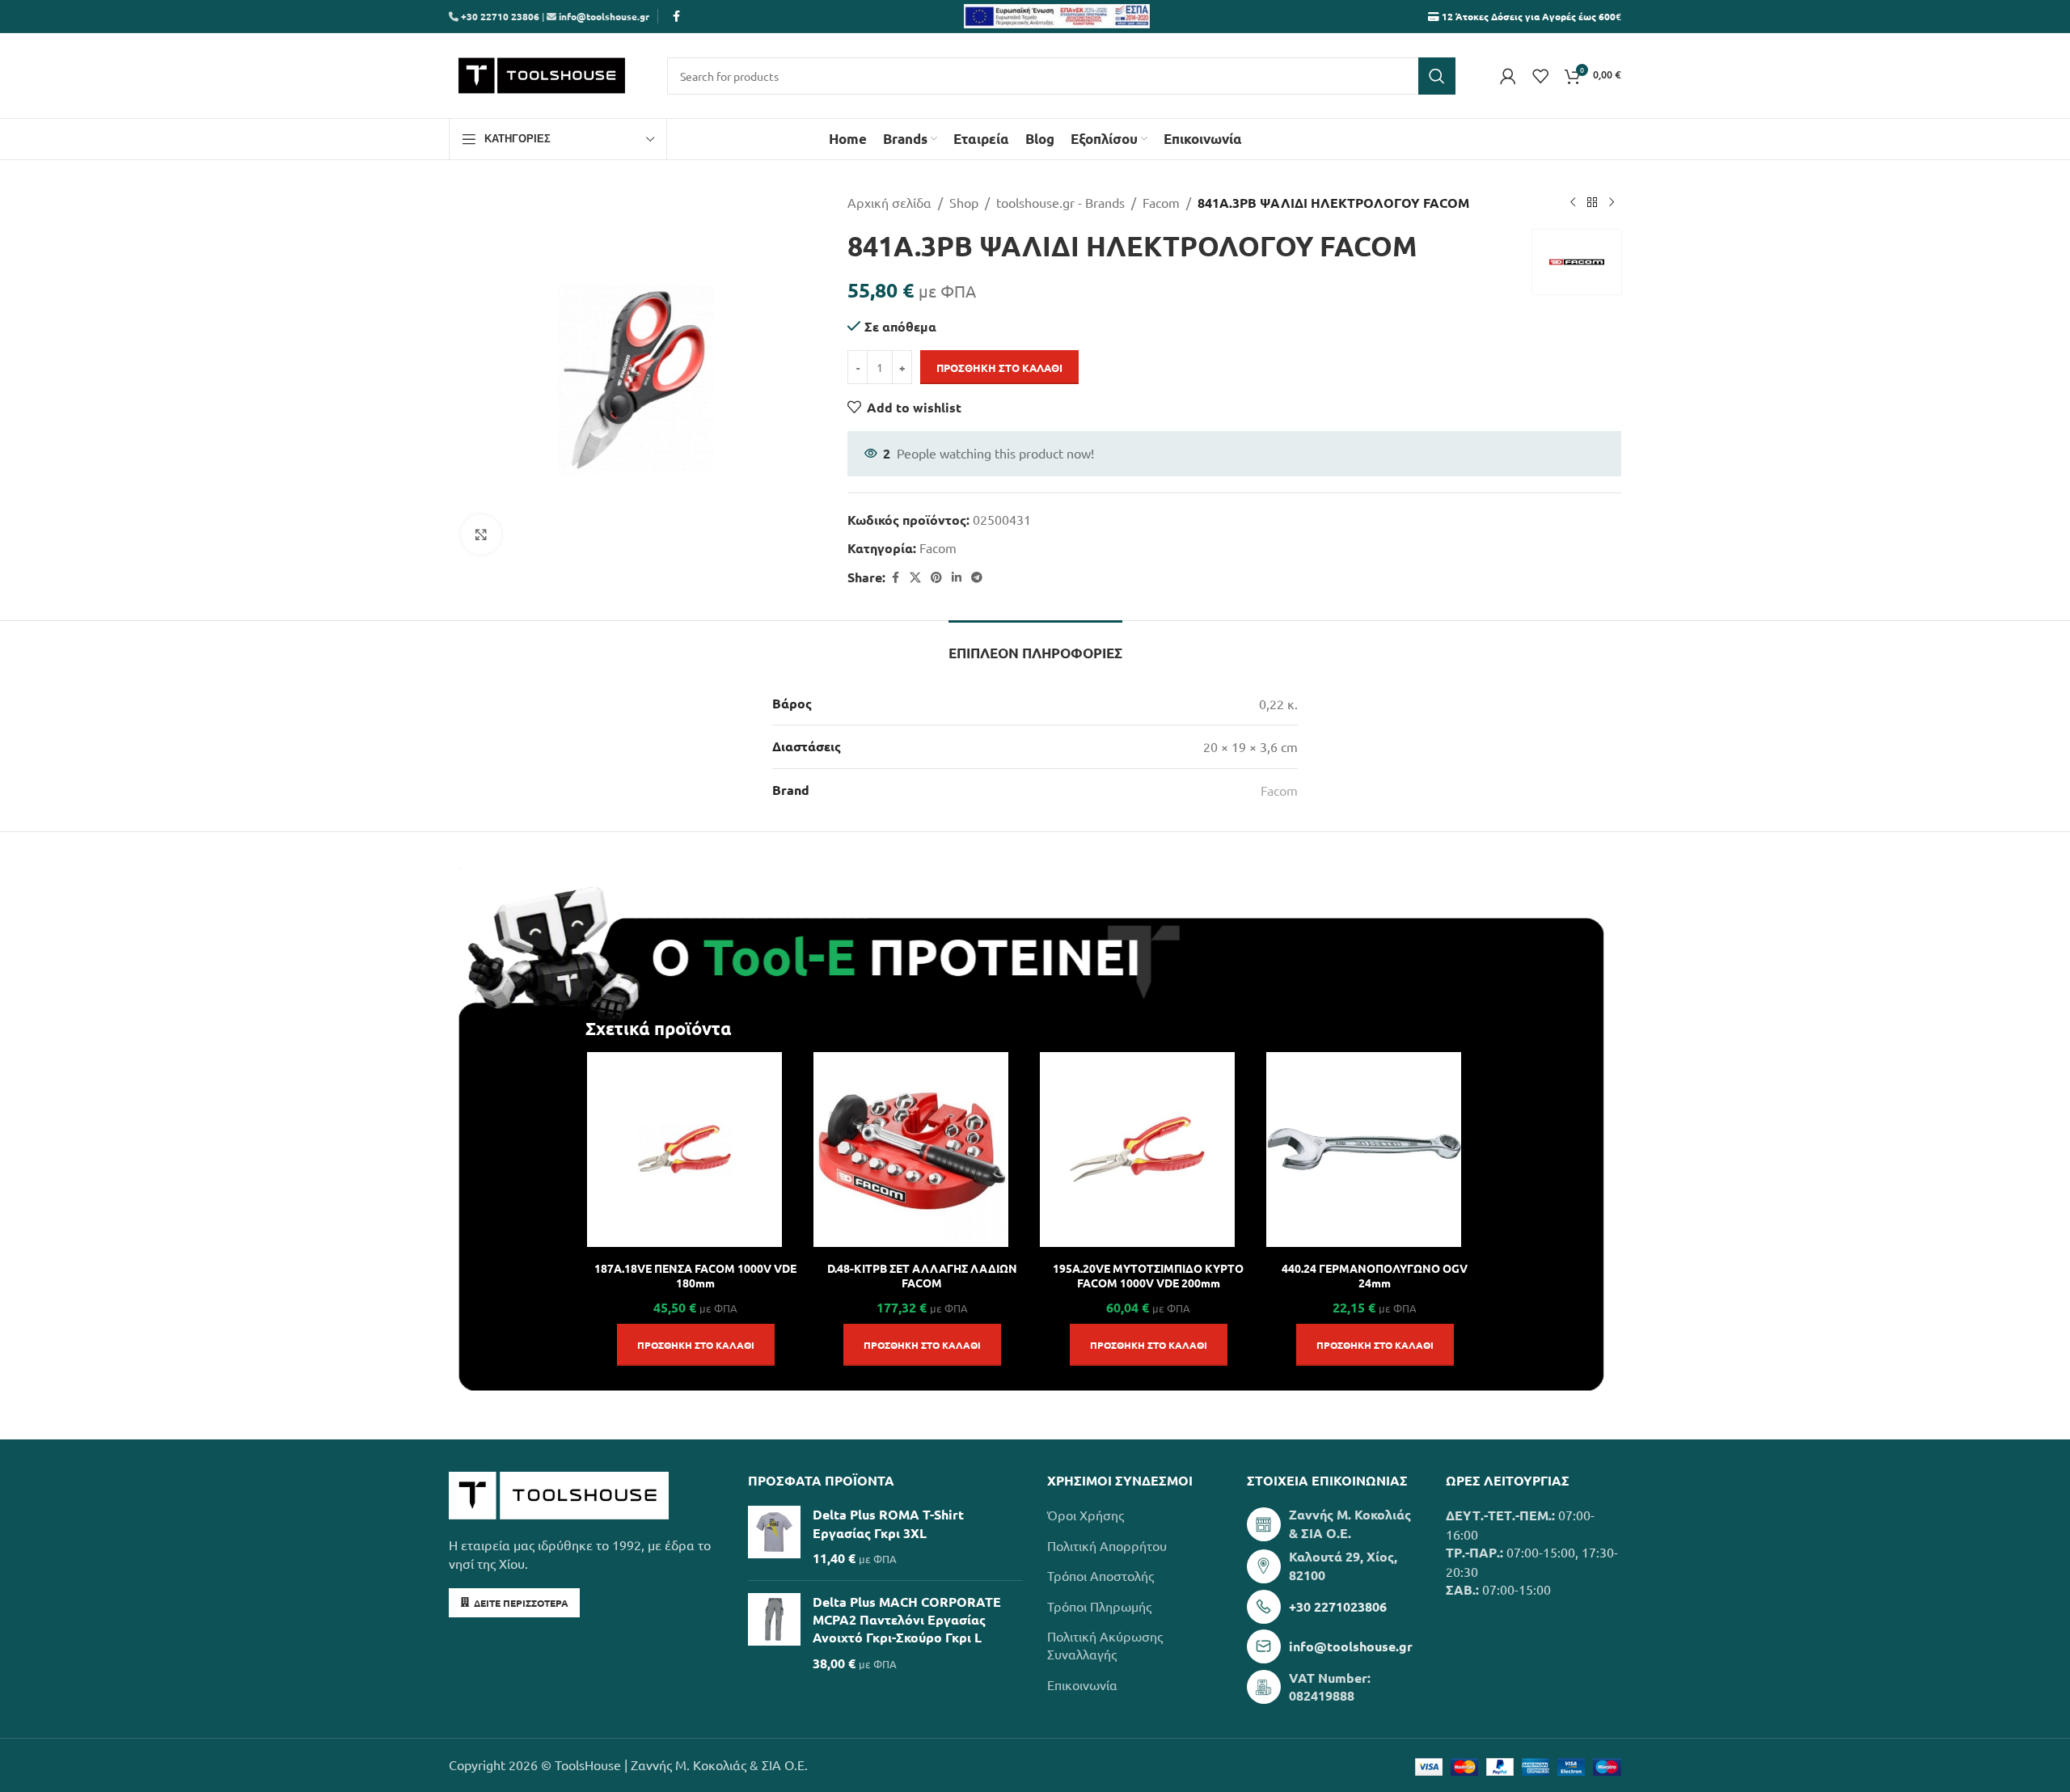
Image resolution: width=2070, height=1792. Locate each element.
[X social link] (915, 577)
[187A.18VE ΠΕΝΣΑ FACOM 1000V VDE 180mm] (684, 1150)
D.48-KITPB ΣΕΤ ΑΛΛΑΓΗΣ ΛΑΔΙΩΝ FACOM (922, 1275)
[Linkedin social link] (957, 577)
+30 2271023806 (1338, 1606)
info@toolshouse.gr (604, 16)
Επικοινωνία (1082, 1684)
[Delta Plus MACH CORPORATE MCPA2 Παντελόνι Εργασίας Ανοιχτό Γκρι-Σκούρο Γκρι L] (774, 1633)
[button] (696, 1345)
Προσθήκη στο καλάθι (999, 368)
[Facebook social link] (676, 16)
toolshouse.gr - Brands (1060, 202)
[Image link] (559, 1494)
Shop (964, 202)
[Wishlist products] (1540, 76)
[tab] (1035, 645)
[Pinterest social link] (936, 577)
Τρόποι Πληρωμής (1099, 1606)
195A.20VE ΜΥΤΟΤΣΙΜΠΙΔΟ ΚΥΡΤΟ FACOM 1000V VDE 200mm (1148, 1275)
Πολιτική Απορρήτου (1107, 1545)
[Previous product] (1573, 203)
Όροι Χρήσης (1086, 1515)
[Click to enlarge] (481, 535)
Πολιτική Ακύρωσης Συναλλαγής (1105, 1645)
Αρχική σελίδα (889, 202)
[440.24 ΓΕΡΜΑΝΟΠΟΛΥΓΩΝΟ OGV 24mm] (1364, 1150)
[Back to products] (1592, 203)
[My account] (1508, 76)
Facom (1161, 202)
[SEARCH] (1437, 76)
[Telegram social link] (977, 577)
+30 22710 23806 (499, 16)
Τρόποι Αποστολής (1100, 1575)
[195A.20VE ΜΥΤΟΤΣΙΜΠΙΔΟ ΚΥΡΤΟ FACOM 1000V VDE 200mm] (1137, 1150)
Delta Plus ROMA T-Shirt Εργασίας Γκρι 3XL (888, 1523)
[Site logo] (542, 74)
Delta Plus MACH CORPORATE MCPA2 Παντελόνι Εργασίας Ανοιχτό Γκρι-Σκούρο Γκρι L (907, 1620)
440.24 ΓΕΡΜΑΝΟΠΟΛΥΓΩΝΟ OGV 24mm (1375, 1275)
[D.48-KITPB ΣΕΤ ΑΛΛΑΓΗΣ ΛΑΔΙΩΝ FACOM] (911, 1150)
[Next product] (1612, 203)
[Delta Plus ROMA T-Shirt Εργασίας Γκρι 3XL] (774, 1536)
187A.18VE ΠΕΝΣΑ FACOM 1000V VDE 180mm (695, 1275)
